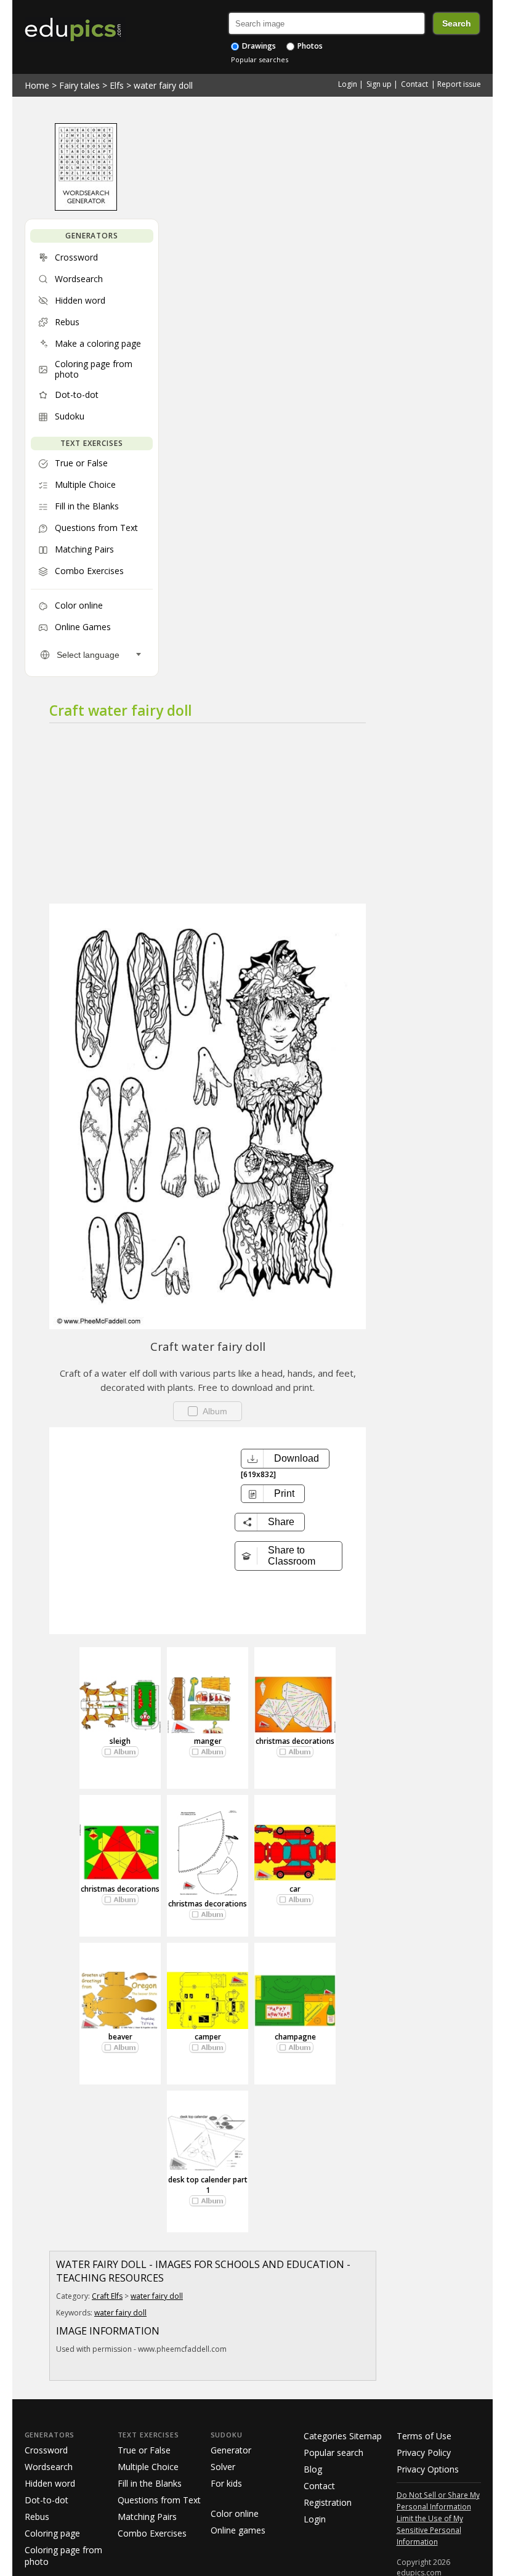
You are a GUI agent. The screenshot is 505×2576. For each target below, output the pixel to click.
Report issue (459, 84)
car (295, 1889)
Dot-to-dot (46, 2500)
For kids (226, 2483)
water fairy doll (163, 85)
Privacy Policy (424, 2452)
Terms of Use (424, 2436)
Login (348, 84)
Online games (238, 2530)
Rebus (37, 2517)
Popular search (333, 2452)
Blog (313, 2469)
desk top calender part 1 (208, 2185)
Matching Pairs (147, 2517)
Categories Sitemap (343, 2436)
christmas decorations (295, 1741)
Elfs (117, 85)
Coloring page (52, 2533)
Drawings (258, 46)
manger (208, 1741)
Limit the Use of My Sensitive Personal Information (430, 2530)
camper (208, 2037)
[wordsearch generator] (86, 208)
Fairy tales (79, 85)
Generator (231, 2450)
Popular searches (260, 59)
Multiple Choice (148, 2467)
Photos (309, 46)
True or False (144, 2450)
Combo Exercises (152, 2533)
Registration (328, 2502)
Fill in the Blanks (150, 2483)
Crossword (46, 2450)
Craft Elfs (107, 2296)
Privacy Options (428, 2469)
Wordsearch (49, 2467)
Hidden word (50, 2483)
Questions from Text (159, 2500)
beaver (120, 2037)
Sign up (379, 84)
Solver (223, 2467)
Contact (414, 84)
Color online (235, 2513)
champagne (295, 2037)
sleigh (120, 1741)
